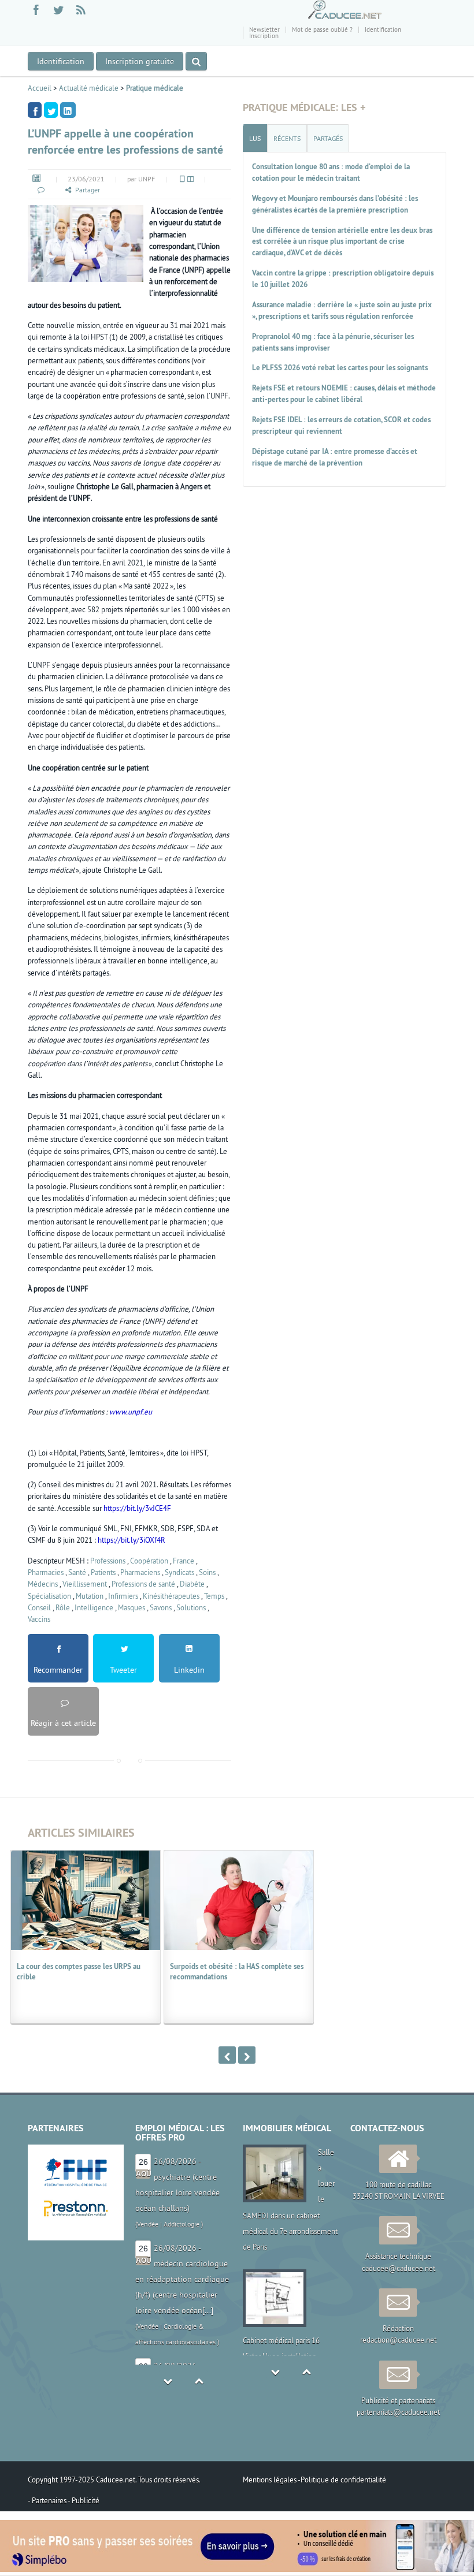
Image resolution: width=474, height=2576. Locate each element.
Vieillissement (85, 1584)
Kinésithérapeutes (171, 1596)
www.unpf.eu (131, 1412)
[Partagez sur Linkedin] (68, 110)
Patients (103, 1572)
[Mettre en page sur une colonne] (182, 179)
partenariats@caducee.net (398, 2412)
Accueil (40, 88)
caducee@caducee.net (399, 2268)
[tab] (255, 138)
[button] (40, 190)
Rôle (63, 1607)
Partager (88, 190)
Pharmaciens (140, 1572)
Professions (108, 1561)
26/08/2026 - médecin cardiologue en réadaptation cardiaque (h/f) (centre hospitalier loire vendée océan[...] (182, 2192)
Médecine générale (191, 2357)
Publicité (86, 2500)
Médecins (43, 1584)
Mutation (90, 1596)
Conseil (39, 1607)
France (184, 1561)
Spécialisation (49, 1596)
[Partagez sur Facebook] (35, 110)
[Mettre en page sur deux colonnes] (190, 179)
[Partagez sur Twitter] (51, 110)
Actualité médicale (89, 88)
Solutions (191, 1607)
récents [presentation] (287, 138)
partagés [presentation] (328, 138)
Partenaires (50, 2500)
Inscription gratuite (140, 61)
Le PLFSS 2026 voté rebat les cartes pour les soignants (340, 368)
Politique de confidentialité (343, 2480)
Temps (214, 1596)
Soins (207, 1572)
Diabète (192, 1584)
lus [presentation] (255, 138)
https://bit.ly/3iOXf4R (132, 1540)
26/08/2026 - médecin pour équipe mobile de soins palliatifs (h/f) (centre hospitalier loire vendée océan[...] (182, 2310)
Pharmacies (46, 1572)
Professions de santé (143, 1584)
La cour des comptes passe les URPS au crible (79, 1972)
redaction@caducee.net (398, 2340)
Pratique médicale (155, 88)
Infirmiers (123, 1596)
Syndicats (179, 1572)
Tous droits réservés (169, 2480)
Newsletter (264, 29)
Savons (161, 1607)
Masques (132, 1607)
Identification (383, 29)
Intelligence (94, 1607)
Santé (77, 1572)
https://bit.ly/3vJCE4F (137, 1508)
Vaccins (39, 1619)
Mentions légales (270, 2480)
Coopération (149, 1561)
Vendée (148, 2240)
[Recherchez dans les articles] (196, 61)
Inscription (264, 36)
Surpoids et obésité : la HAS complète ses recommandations (237, 1972)
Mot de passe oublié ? (322, 29)
